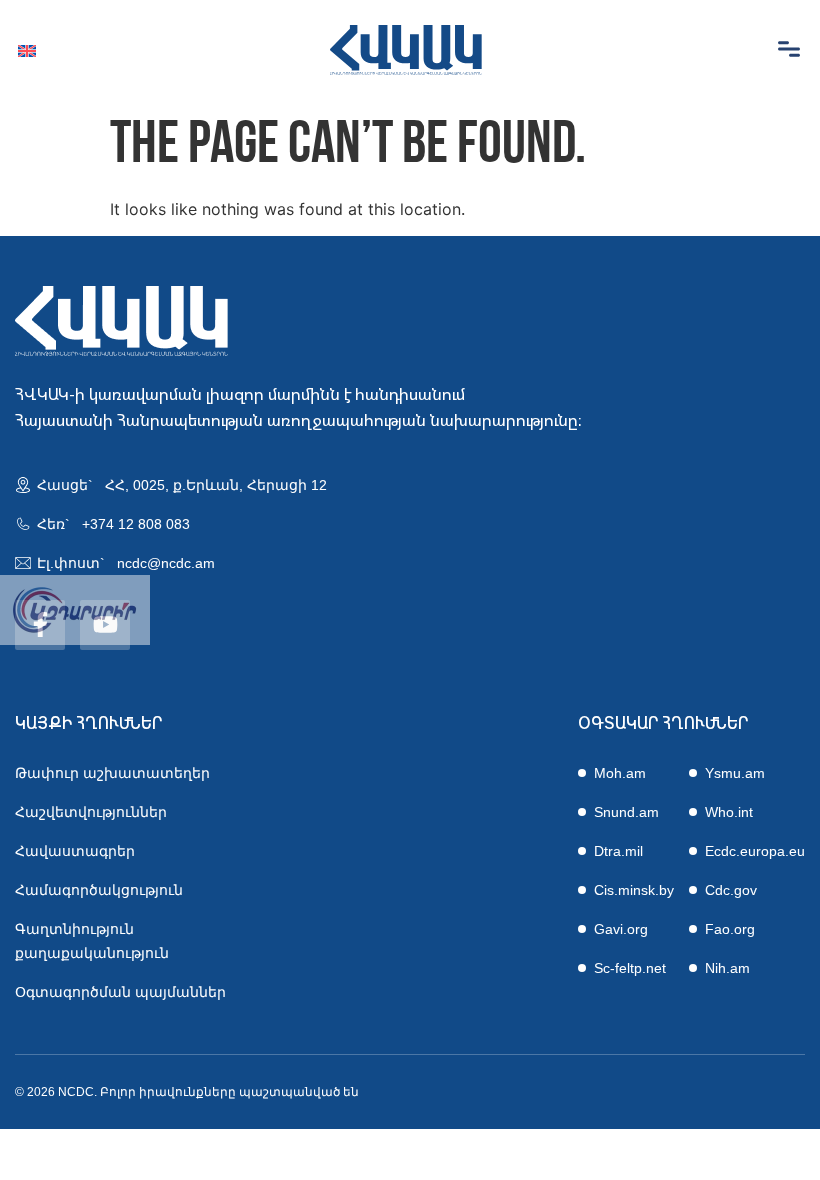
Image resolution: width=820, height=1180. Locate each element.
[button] (788, 50)
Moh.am (620, 773)
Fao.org (730, 929)
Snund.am (626, 812)
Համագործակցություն (99, 890)
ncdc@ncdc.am (166, 563)
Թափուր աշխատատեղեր (112, 773)
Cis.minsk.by (634, 890)
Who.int (729, 812)
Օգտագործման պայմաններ (120, 992)
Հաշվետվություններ (91, 812)
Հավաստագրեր (75, 851)
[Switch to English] (27, 50)
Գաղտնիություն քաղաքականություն (92, 941)
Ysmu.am (735, 773)
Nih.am (727, 968)
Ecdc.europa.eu (755, 851)
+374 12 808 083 (136, 524)
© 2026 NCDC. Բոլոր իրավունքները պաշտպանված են (187, 1092)
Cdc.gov (731, 890)
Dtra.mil (618, 851)
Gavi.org (621, 929)
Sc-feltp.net (630, 968)
